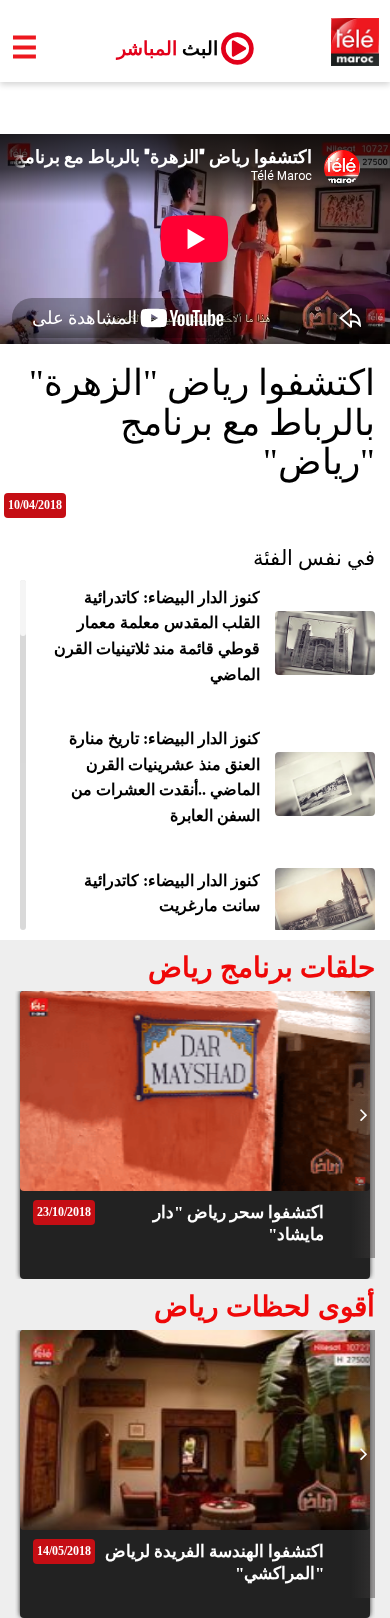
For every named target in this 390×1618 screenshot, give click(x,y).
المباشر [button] (159, 48)
